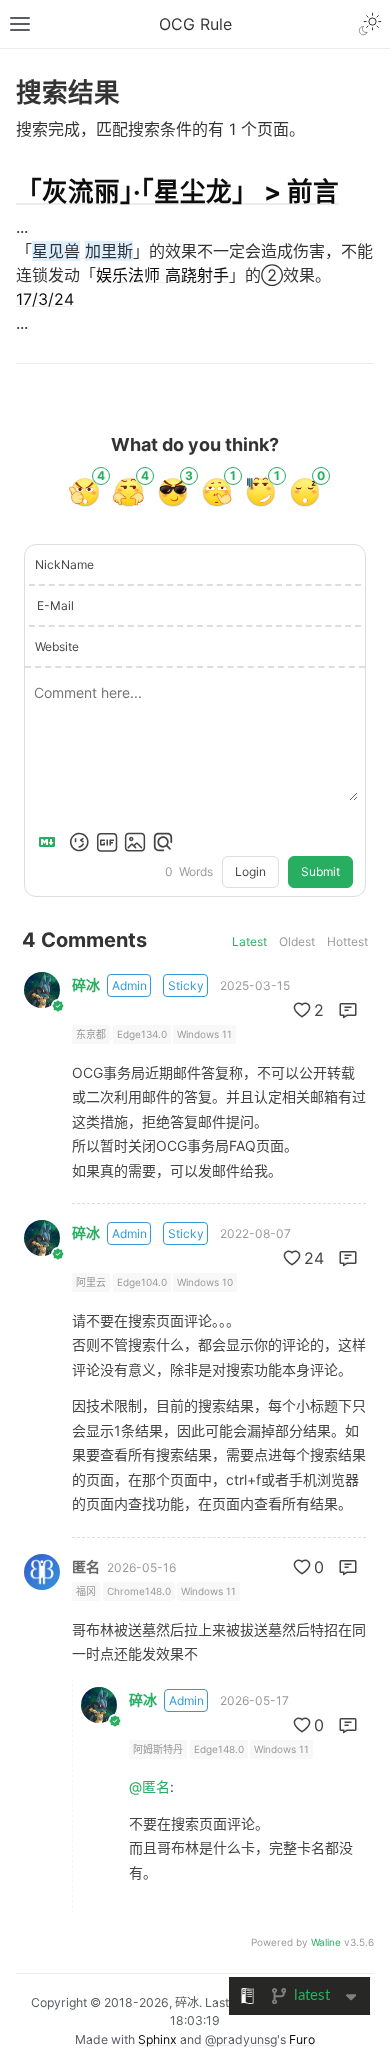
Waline (326, 1942)
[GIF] (107, 842)
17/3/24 (45, 299)
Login (250, 871)
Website (57, 646)
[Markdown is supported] (51, 842)
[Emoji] (79, 842)
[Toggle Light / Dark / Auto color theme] (370, 24)
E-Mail (55, 605)
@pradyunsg (241, 2039)
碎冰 (86, 985)
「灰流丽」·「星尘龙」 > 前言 (177, 191)
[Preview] (163, 842)
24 (314, 1258)
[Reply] (348, 1010)
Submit (320, 871)
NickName (64, 564)
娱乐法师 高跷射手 (162, 275)
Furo (302, 2039)
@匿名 (149, 1786)
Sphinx (157, 2039)
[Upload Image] (135, 842)
